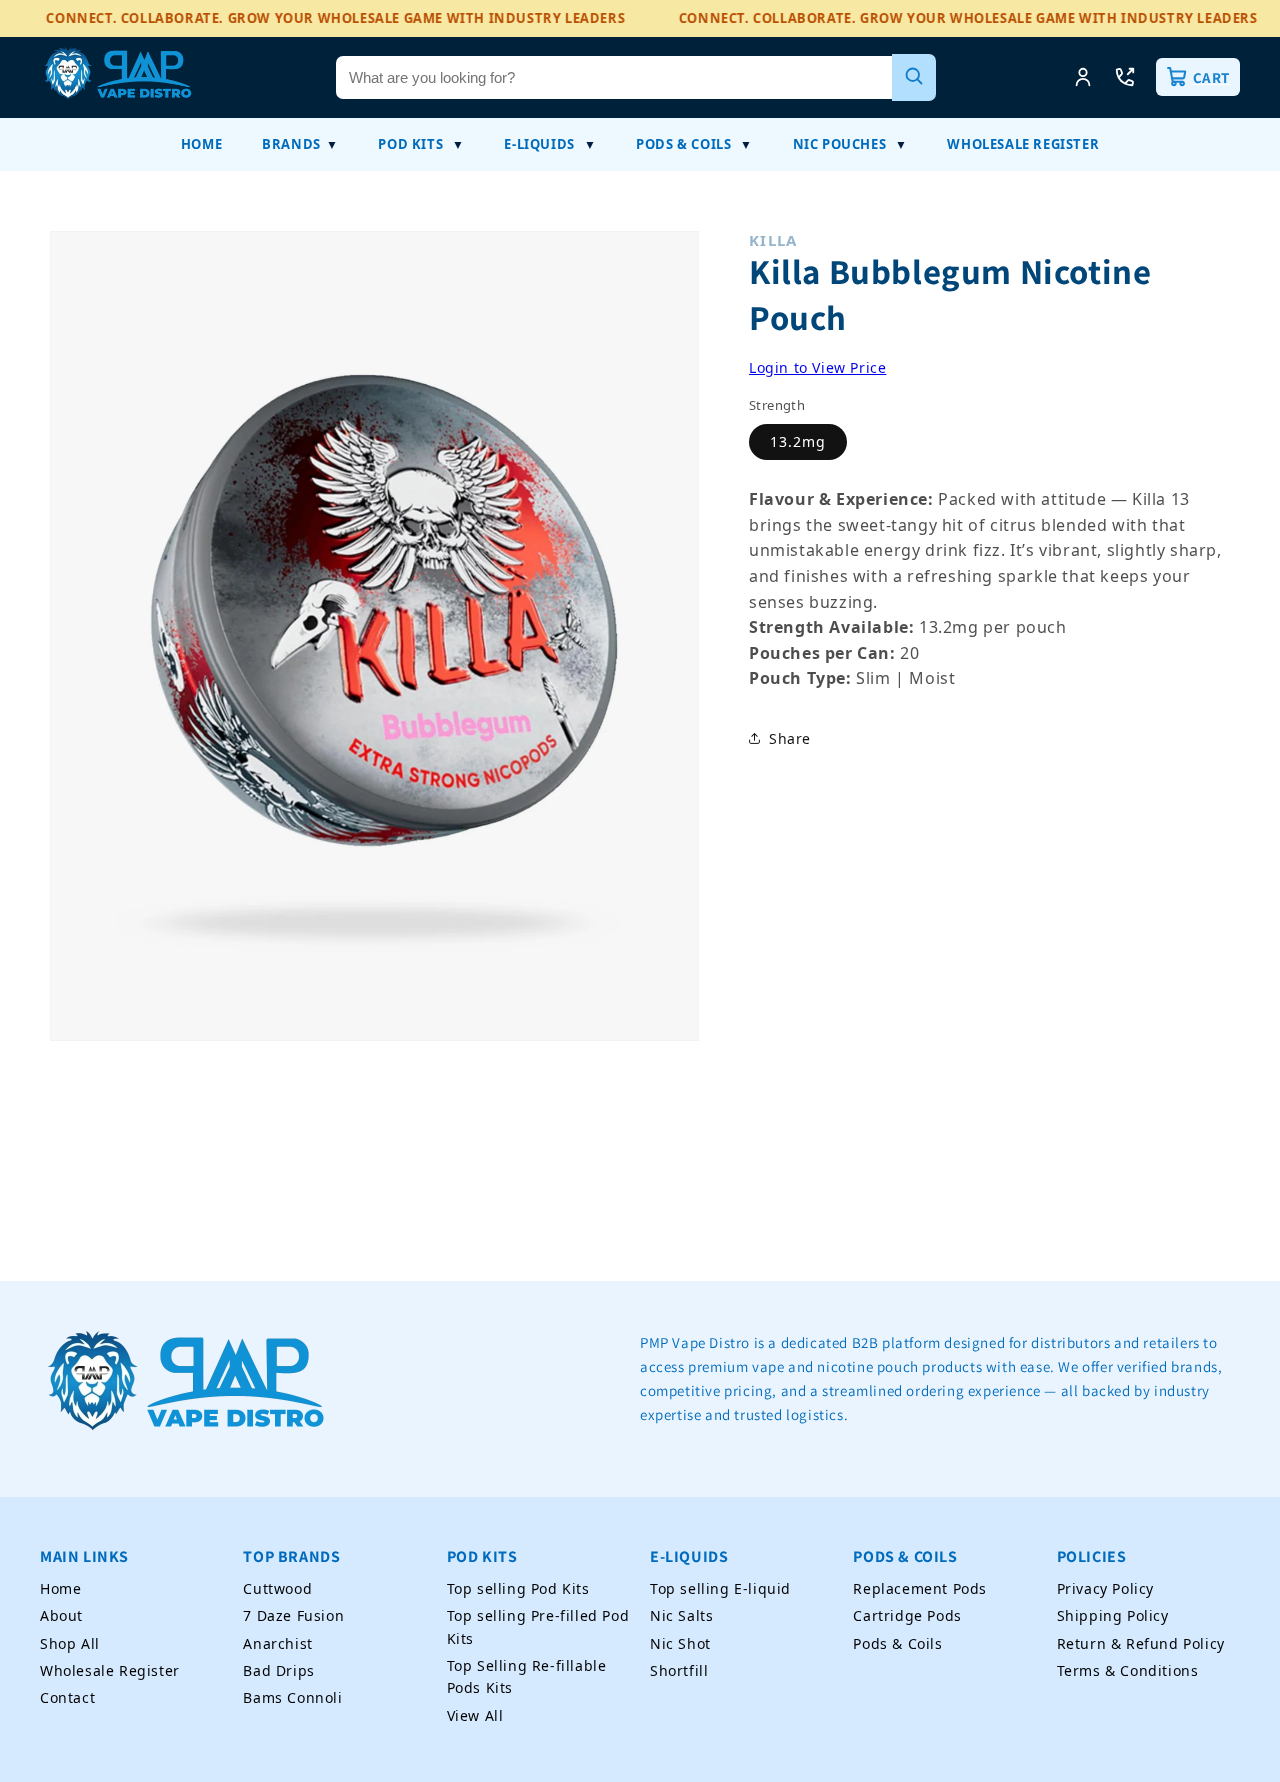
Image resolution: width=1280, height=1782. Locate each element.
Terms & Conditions (1128, 1670)
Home (201, 144)
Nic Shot (680, 1643)
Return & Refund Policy (1141, 1643)
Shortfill (679, 1670)
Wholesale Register (1023, 144)
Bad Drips (278, 1670)
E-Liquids (539, 144)
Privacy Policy (1105, 1588)
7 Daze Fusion (293, 1615)
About (61, 1615)
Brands (291, 144)
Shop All (70, 1643)
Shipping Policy (1113, 1615)
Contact (67, 1698)
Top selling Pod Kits (518, 1588)
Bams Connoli (292, 1698)
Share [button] (790, 737)
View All (475, 1715)
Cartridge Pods (907, 1615)
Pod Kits (410, 144)
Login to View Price (817, 367)
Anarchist (277, 1643)
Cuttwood (277, 1588)
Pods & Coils (683, 144)
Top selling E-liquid (720, 1588)
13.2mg (798, 441)
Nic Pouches (840, 144)
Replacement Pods (920, 1588)
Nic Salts (681, 1615)
